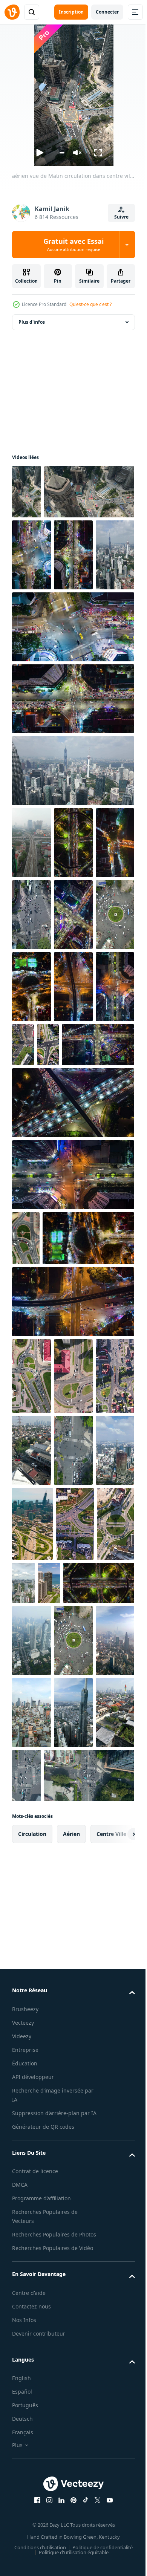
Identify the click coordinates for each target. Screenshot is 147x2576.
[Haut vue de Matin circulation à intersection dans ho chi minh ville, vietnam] (31, 1852)
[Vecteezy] (12, 12)
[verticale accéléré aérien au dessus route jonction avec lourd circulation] (89, 1243)
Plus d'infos (32, 322)
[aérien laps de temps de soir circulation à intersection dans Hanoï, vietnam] (73, 609)
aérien (71, 2411)
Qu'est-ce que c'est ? (90, 304)
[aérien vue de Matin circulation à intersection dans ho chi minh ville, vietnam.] (73, 1041)
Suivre (121, 217)
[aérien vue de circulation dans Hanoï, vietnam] (31, 969)
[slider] (62, 153)
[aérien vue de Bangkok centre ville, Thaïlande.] (64, 1985)
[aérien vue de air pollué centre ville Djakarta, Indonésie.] (105, 2074)
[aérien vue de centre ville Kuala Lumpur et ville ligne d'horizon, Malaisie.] (31, 681)
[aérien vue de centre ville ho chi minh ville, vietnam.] (73, 1852)
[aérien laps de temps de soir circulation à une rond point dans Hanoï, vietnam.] (31, 1041)
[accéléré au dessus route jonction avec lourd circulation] (64, 1243)
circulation (32, 2411)
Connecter (107, 12)
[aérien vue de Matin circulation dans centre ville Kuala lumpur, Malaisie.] (27, 492)
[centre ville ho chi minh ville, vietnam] (73, 2218)
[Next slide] (117, 2411)
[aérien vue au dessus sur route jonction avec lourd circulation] (31, 2000)
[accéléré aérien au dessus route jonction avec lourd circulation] (75, 1925)
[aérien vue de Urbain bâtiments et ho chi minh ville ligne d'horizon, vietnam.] (31, 2218)
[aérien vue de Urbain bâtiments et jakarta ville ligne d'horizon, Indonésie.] (73, 1775)
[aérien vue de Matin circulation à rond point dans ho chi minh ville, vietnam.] (73, 1113)
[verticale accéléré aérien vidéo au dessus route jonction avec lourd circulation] (31, 1701)
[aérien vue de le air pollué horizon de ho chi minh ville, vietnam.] (73, 2146)
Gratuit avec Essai (73, 245)
